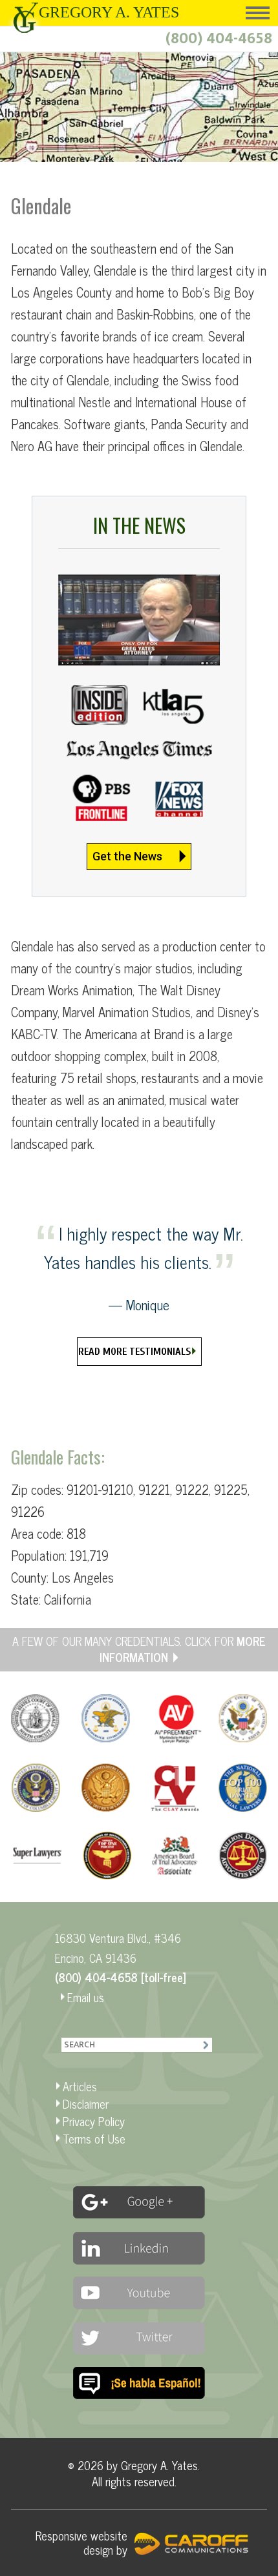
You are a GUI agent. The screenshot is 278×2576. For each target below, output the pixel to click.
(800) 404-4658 (219, 39)
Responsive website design (81, 2542)
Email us (86, 1997)
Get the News (127, 856)
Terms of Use (94, 2138)
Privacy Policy (94, 2121)
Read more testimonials (134, 1352)
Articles (80, 2086)
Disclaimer (86, 2104)
